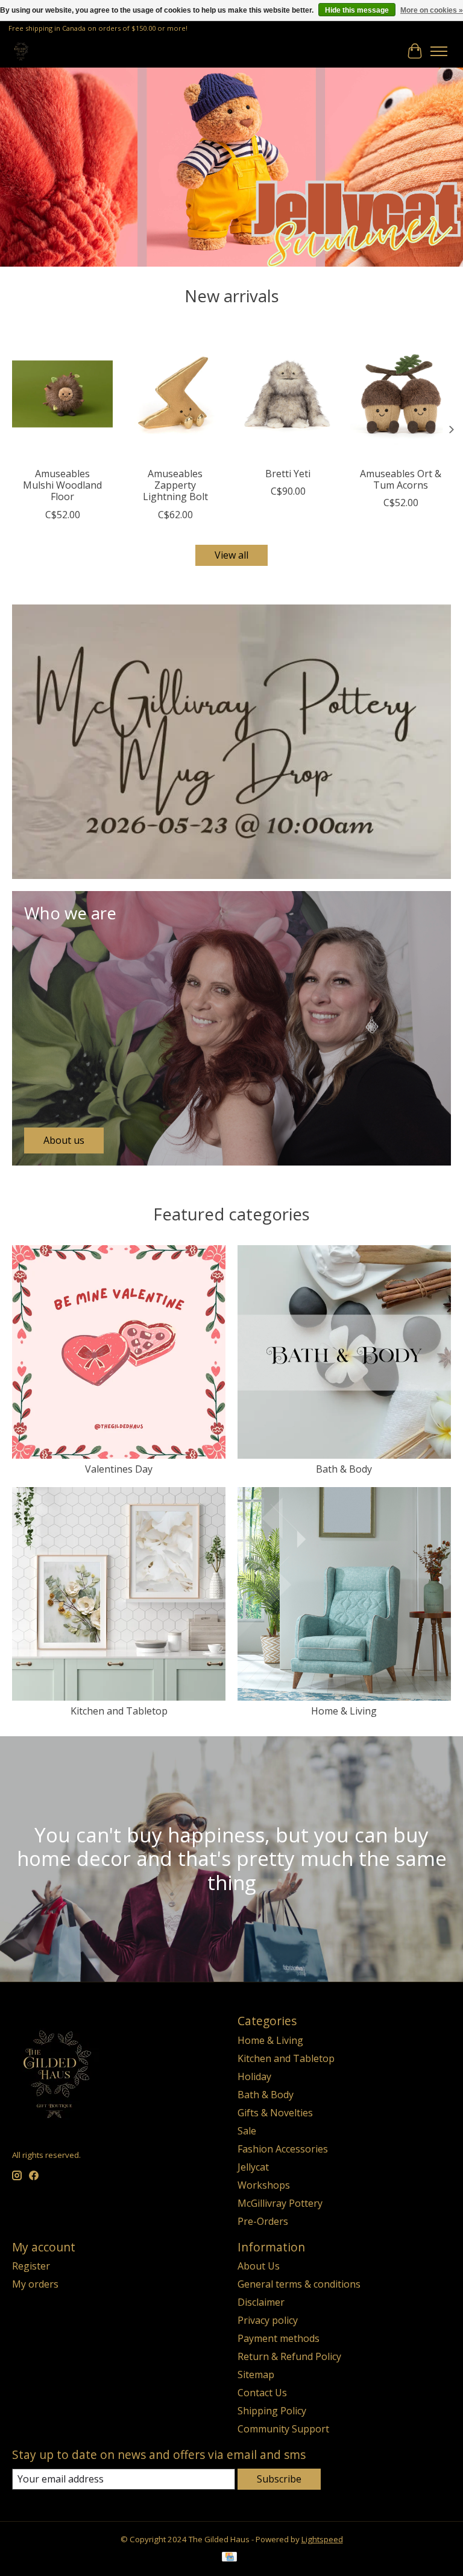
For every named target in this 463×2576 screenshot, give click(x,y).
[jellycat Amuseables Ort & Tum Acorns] (401, 394)
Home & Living (344, 1711)
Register (31, 2266)
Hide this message (357, 10)
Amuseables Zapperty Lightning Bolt (175, 485)
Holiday (254, 2076)
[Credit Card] (229, 2558)
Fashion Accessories (283, 2149)
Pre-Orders (263, 2221)
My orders (35, 2284)
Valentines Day (119, 1469)
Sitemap (256, 2375)
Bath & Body (344, 1469)
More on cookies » (432, 10)
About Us (259, 2266)
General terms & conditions (299, 2284)
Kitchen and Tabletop (119, 1711)
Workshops (264, 2185)
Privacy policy (268, 2320)
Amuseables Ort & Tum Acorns (401, 479)
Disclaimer (261, 2302)
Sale (247, 2131)
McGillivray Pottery (280, 2203)
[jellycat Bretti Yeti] (288, 394)
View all (231, 555)
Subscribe (279, 2479)
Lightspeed (322, 2539)
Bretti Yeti (288, 474)
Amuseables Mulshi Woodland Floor (62, 485)
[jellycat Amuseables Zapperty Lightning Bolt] (175, 394)
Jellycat (253, 2167)
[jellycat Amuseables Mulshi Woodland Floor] (62, 394)
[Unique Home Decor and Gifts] (21, 51)
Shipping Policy (272, 2411)
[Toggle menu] (439, 51)
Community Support (283, 2429)
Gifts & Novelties (275, 2113)
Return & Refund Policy (289, 2356)
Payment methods (279, 2338)
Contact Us (262, 2393)
